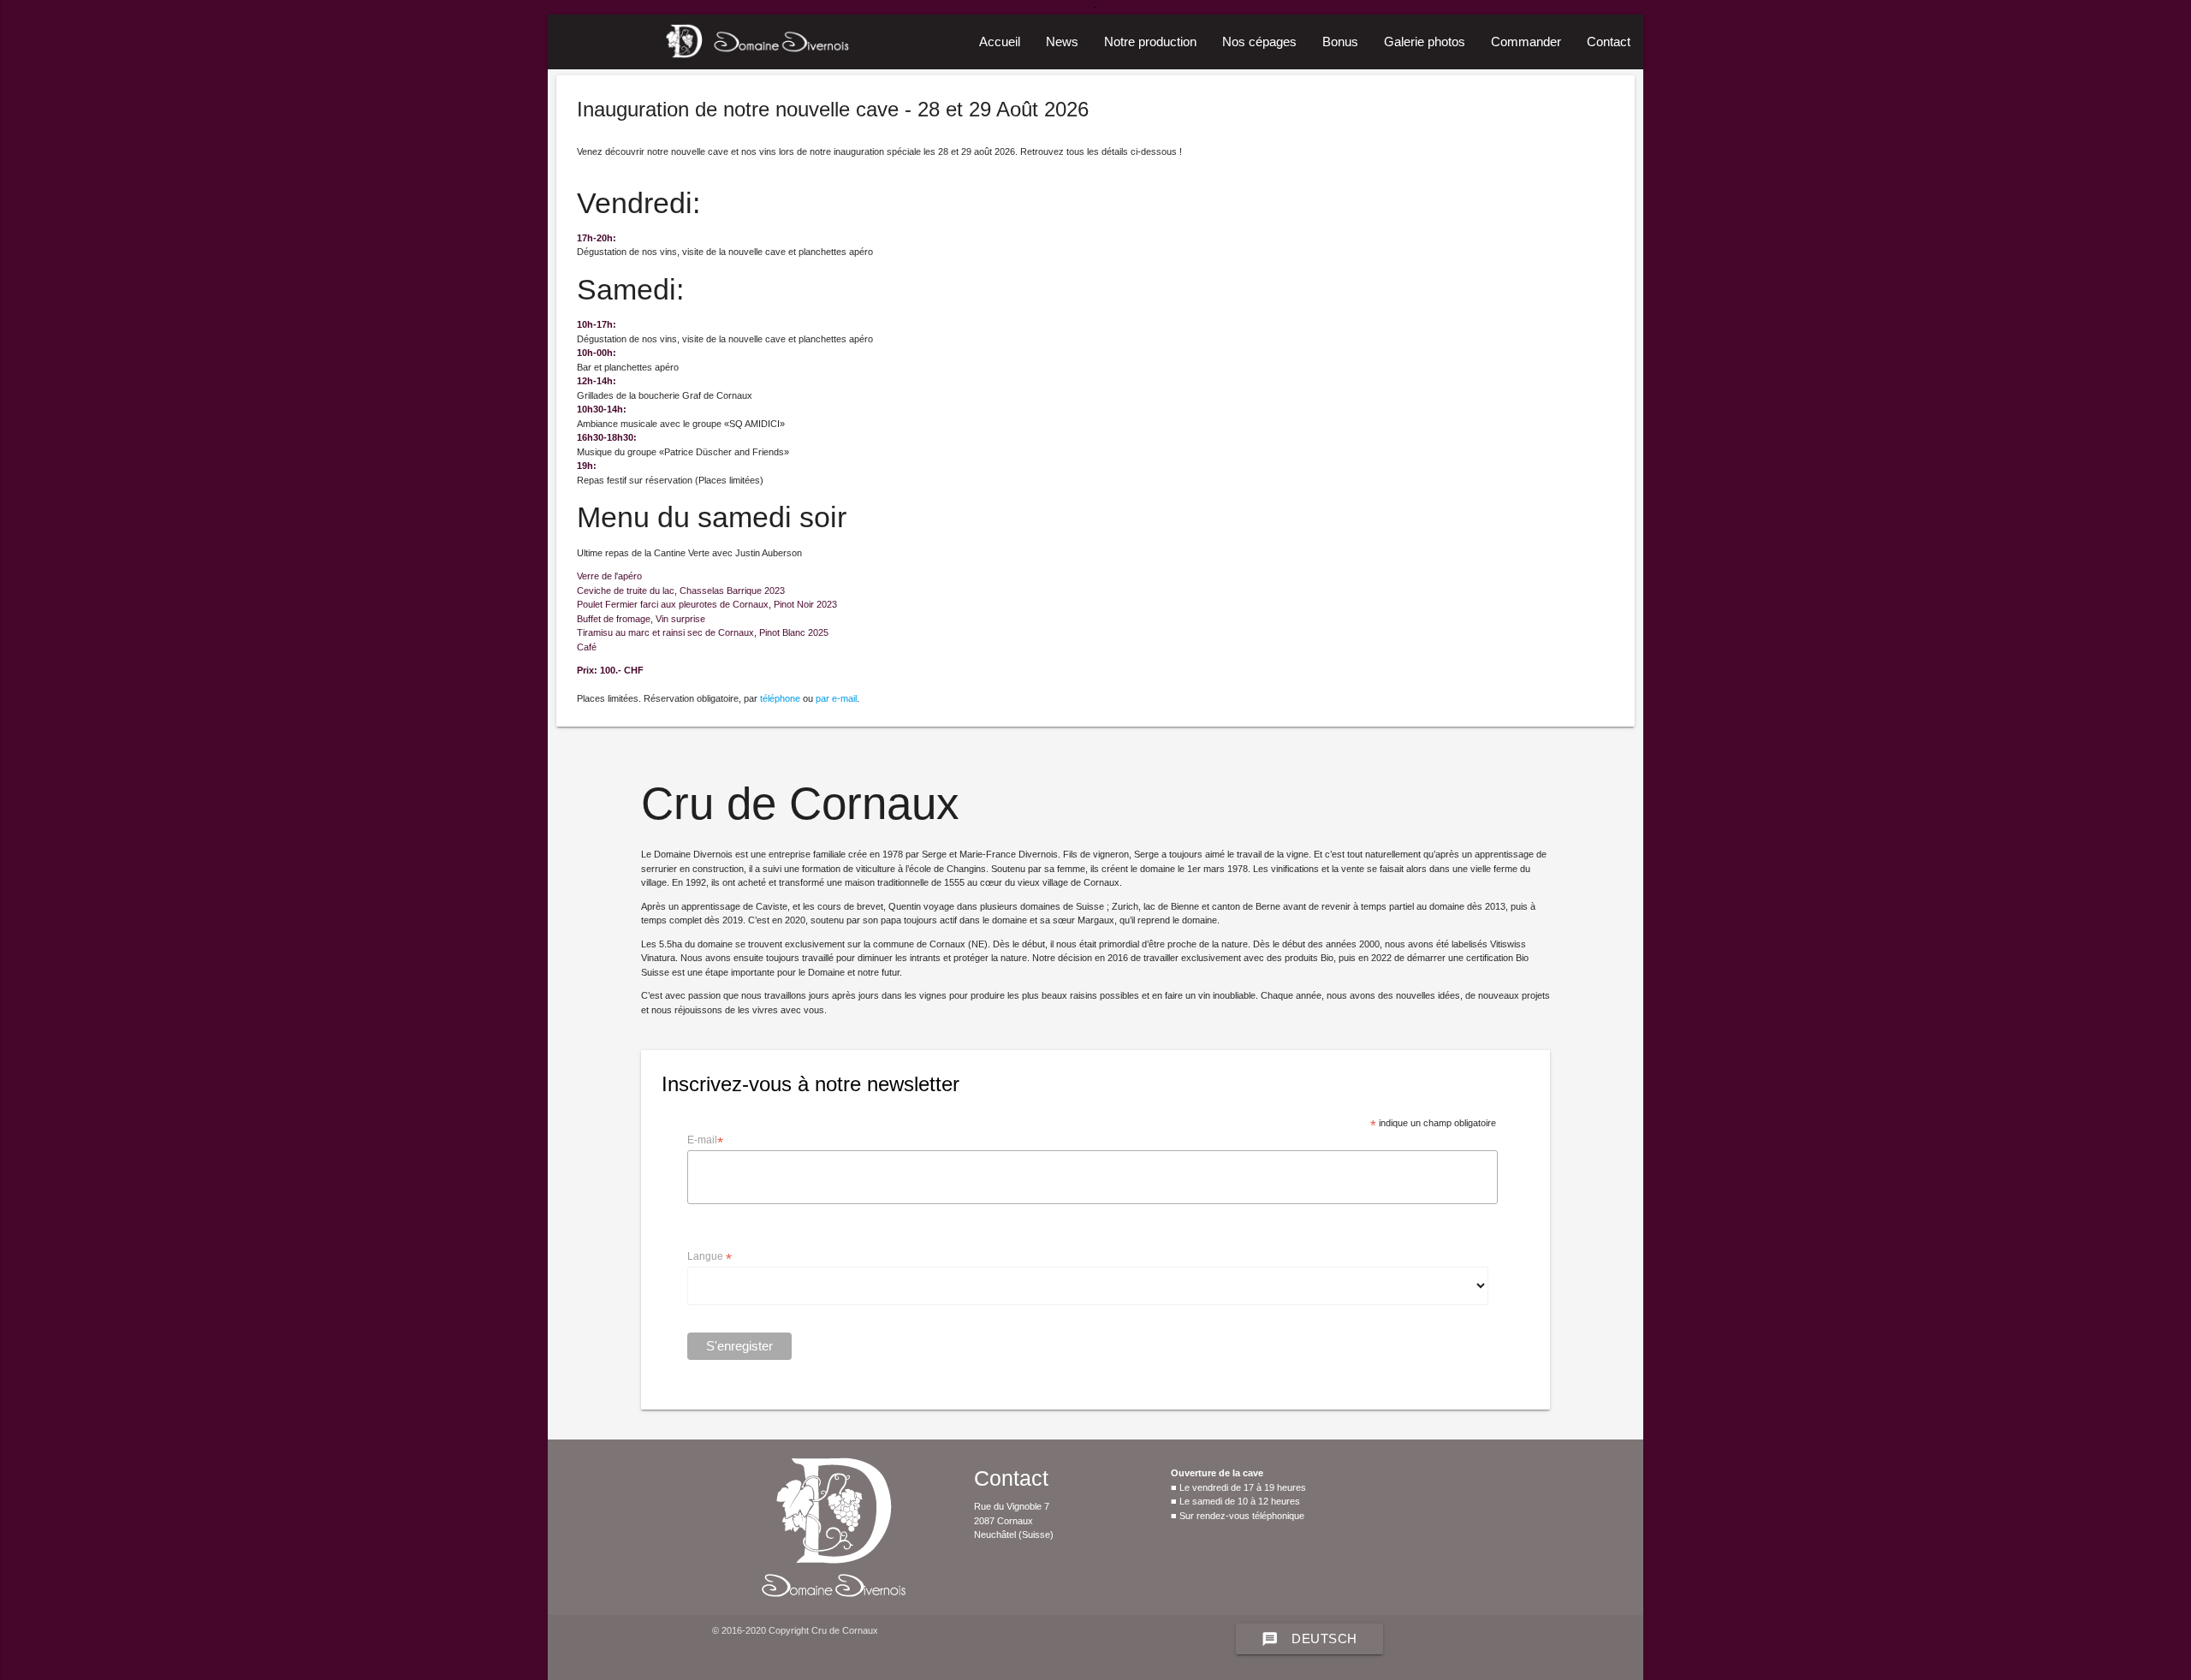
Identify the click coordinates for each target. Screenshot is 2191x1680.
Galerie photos (1425, 42)
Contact (1609, 42)
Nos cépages (1259, 42)
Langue (710, 1257)
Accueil (1000, 42)
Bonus (1340, 42)
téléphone (780, 698)
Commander (1526, 42)
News (1062, 42)
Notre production (1150, 42)
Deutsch (1309, 1639)
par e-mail (836, 698)
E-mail (705, 1141)
